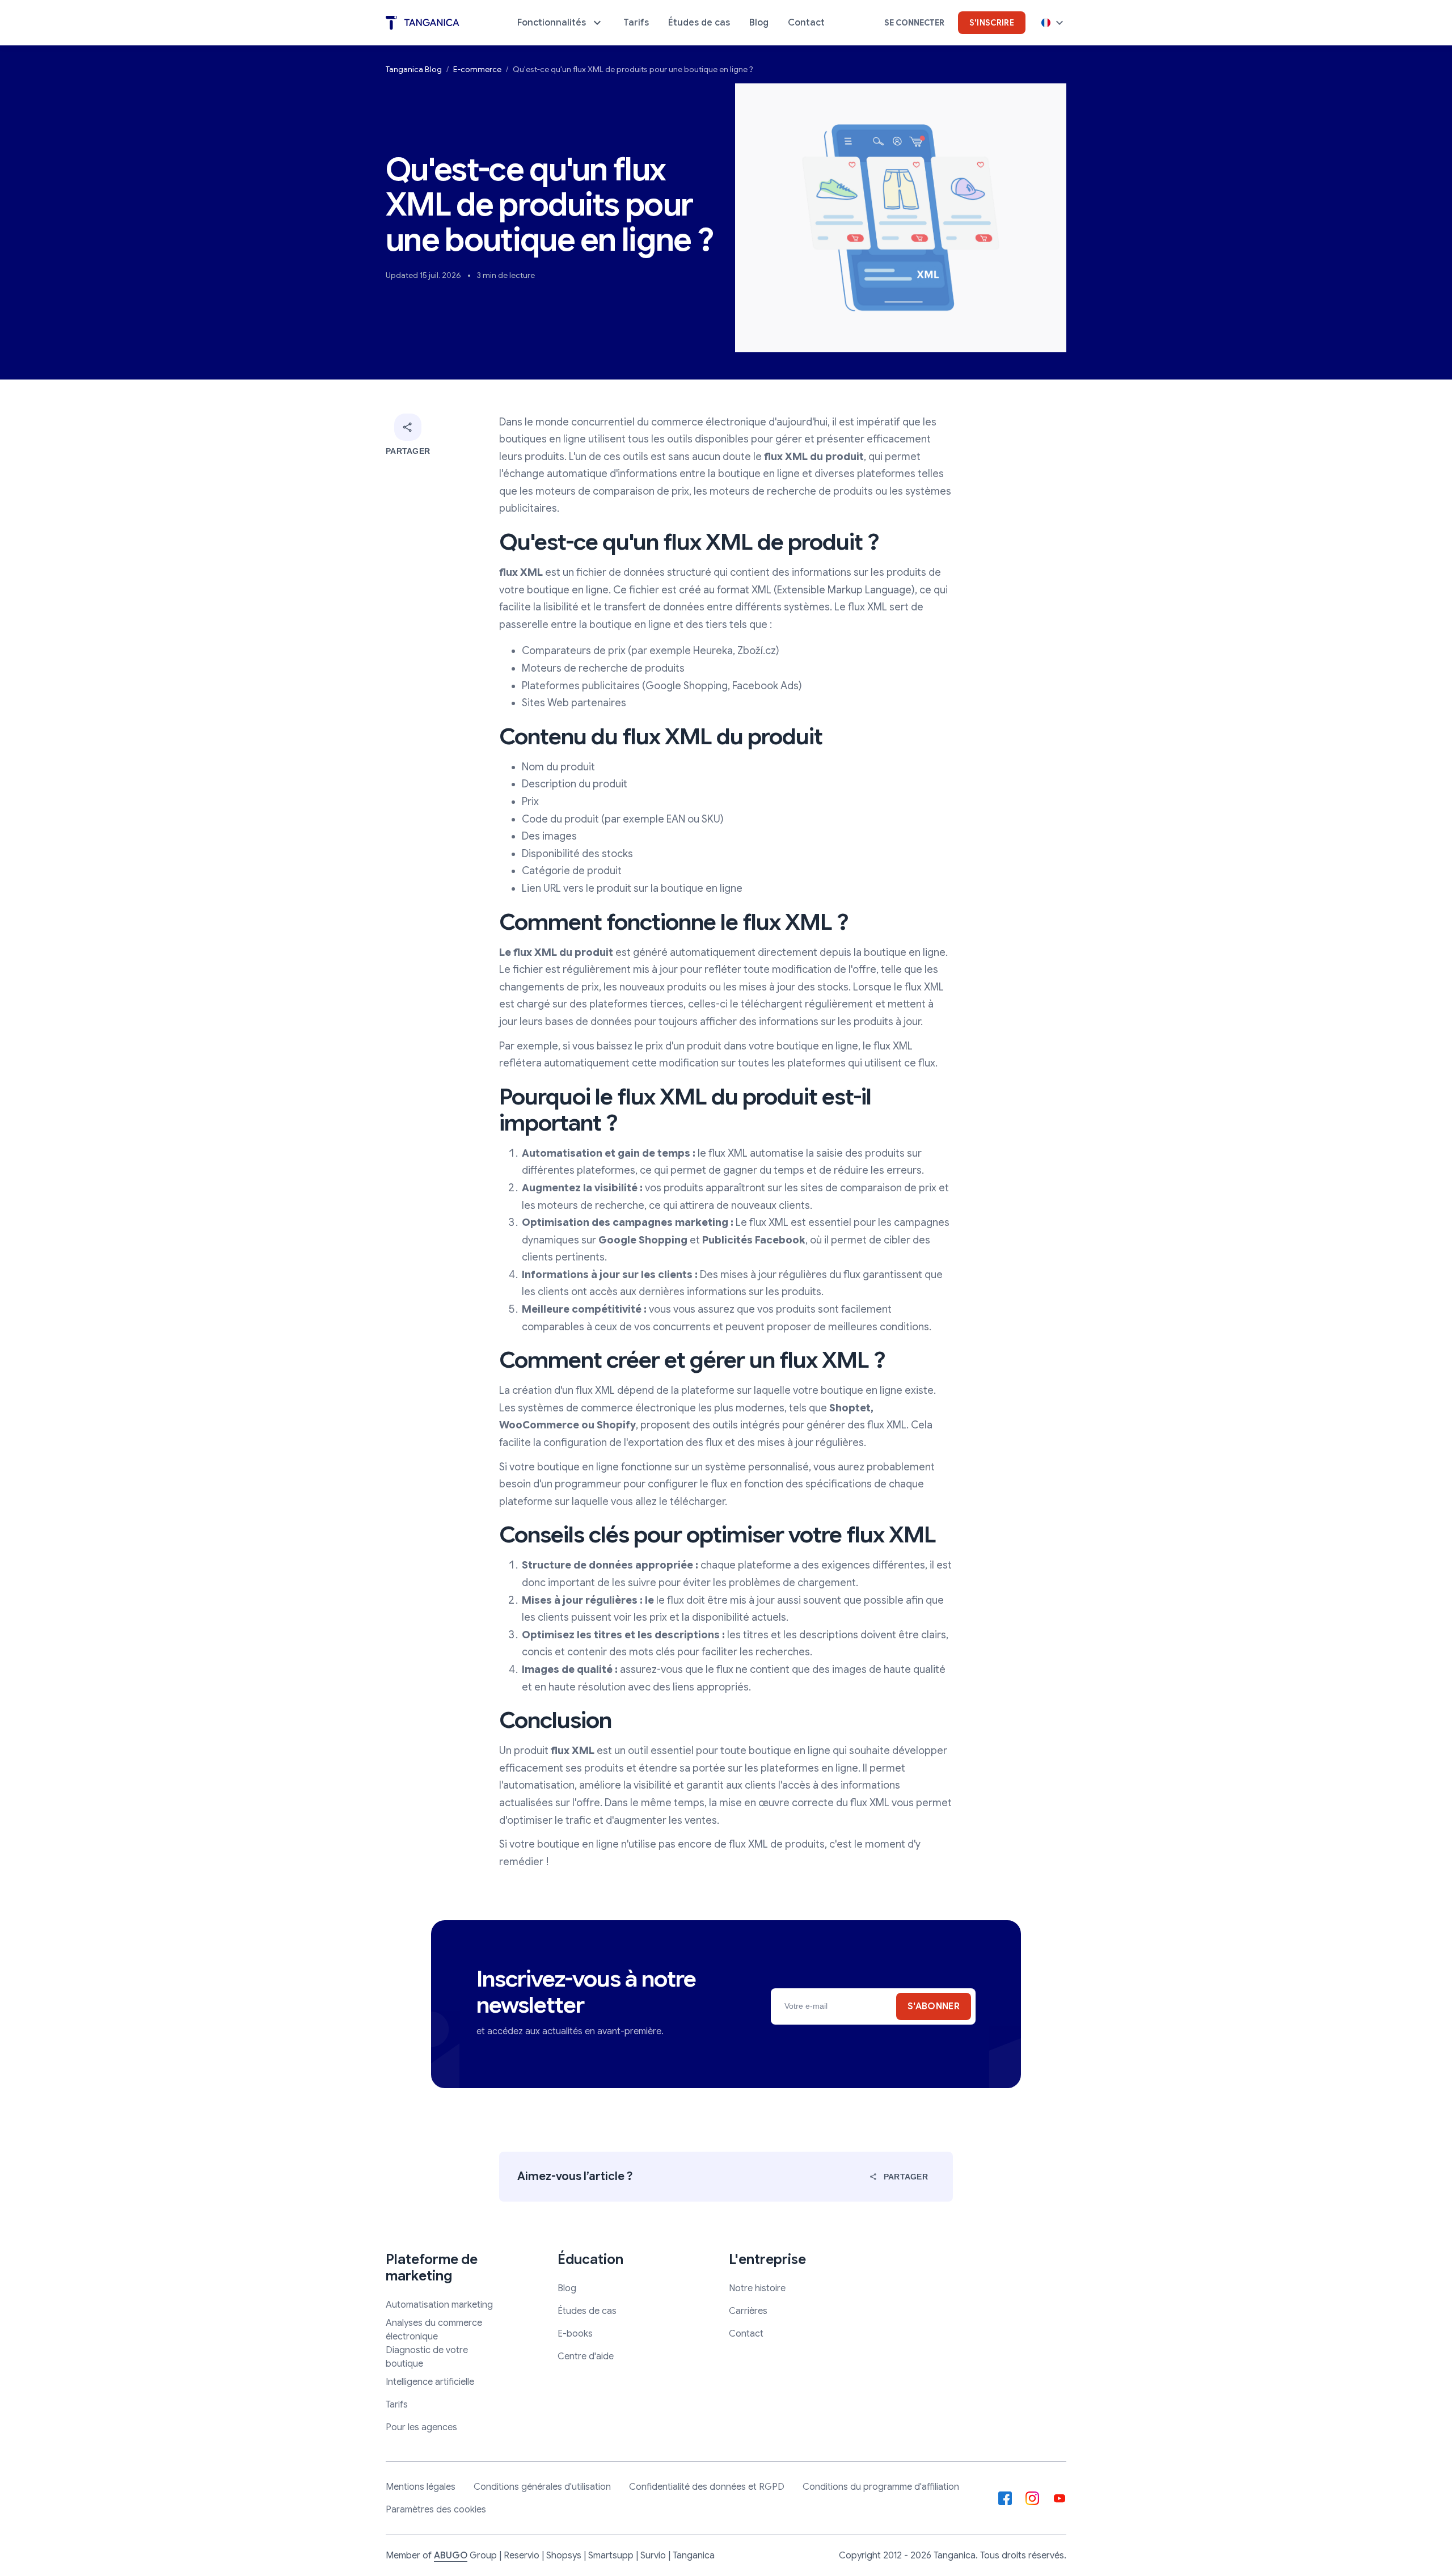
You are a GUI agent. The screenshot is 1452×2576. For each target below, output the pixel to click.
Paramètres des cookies (436, 2510)
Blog (567, 2288)
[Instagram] (1032, 2498)
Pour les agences (421, 2427)
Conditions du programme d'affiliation (881, 2487)
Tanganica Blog (414, 69)
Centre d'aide (586, 2356)
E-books (575, 2334)
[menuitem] (561, 23)
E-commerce (477, 69)
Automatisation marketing (439, 2305)
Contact (746, 2334)
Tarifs (397, 2405)
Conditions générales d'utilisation (542, 2487)
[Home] (423, 23)
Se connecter (914, 23)
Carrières (748, 2311)
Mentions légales (421, 2487)
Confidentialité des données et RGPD (707, 2487)
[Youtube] (1060, 2498)
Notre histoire (757, 2288)
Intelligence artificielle (430, 2382)
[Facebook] (1005, 2498)
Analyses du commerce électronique (434, 2330)
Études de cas (587, 2311)
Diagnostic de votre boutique (427, 2357)
